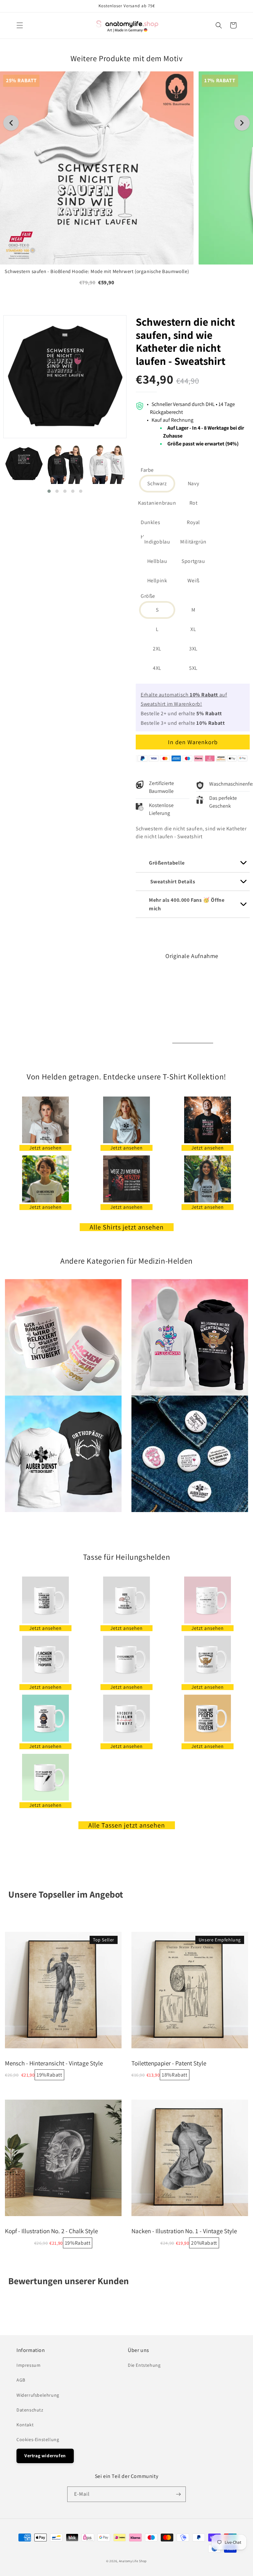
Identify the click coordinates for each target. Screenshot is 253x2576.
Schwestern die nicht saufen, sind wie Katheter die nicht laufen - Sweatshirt (185, 341)
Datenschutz (30, 2410)
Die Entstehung (144, 2365)
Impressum (28, 2365)
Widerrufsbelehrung (38, 2395)
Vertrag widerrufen (45, 2456)
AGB (21, 2380)
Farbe (147, 470)
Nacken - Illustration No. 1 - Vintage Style (184, 2231)
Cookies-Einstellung (38, 2439)
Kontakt (25, 2425)
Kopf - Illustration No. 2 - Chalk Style (51, 2231)
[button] (20, 25)
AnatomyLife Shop (133, 2561)
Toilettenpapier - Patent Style (169, 2063)
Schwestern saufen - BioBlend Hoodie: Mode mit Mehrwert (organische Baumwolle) (97, 271)
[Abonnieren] (178, 2494)
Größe (148, 596)
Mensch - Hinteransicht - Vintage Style (54, 2063)
